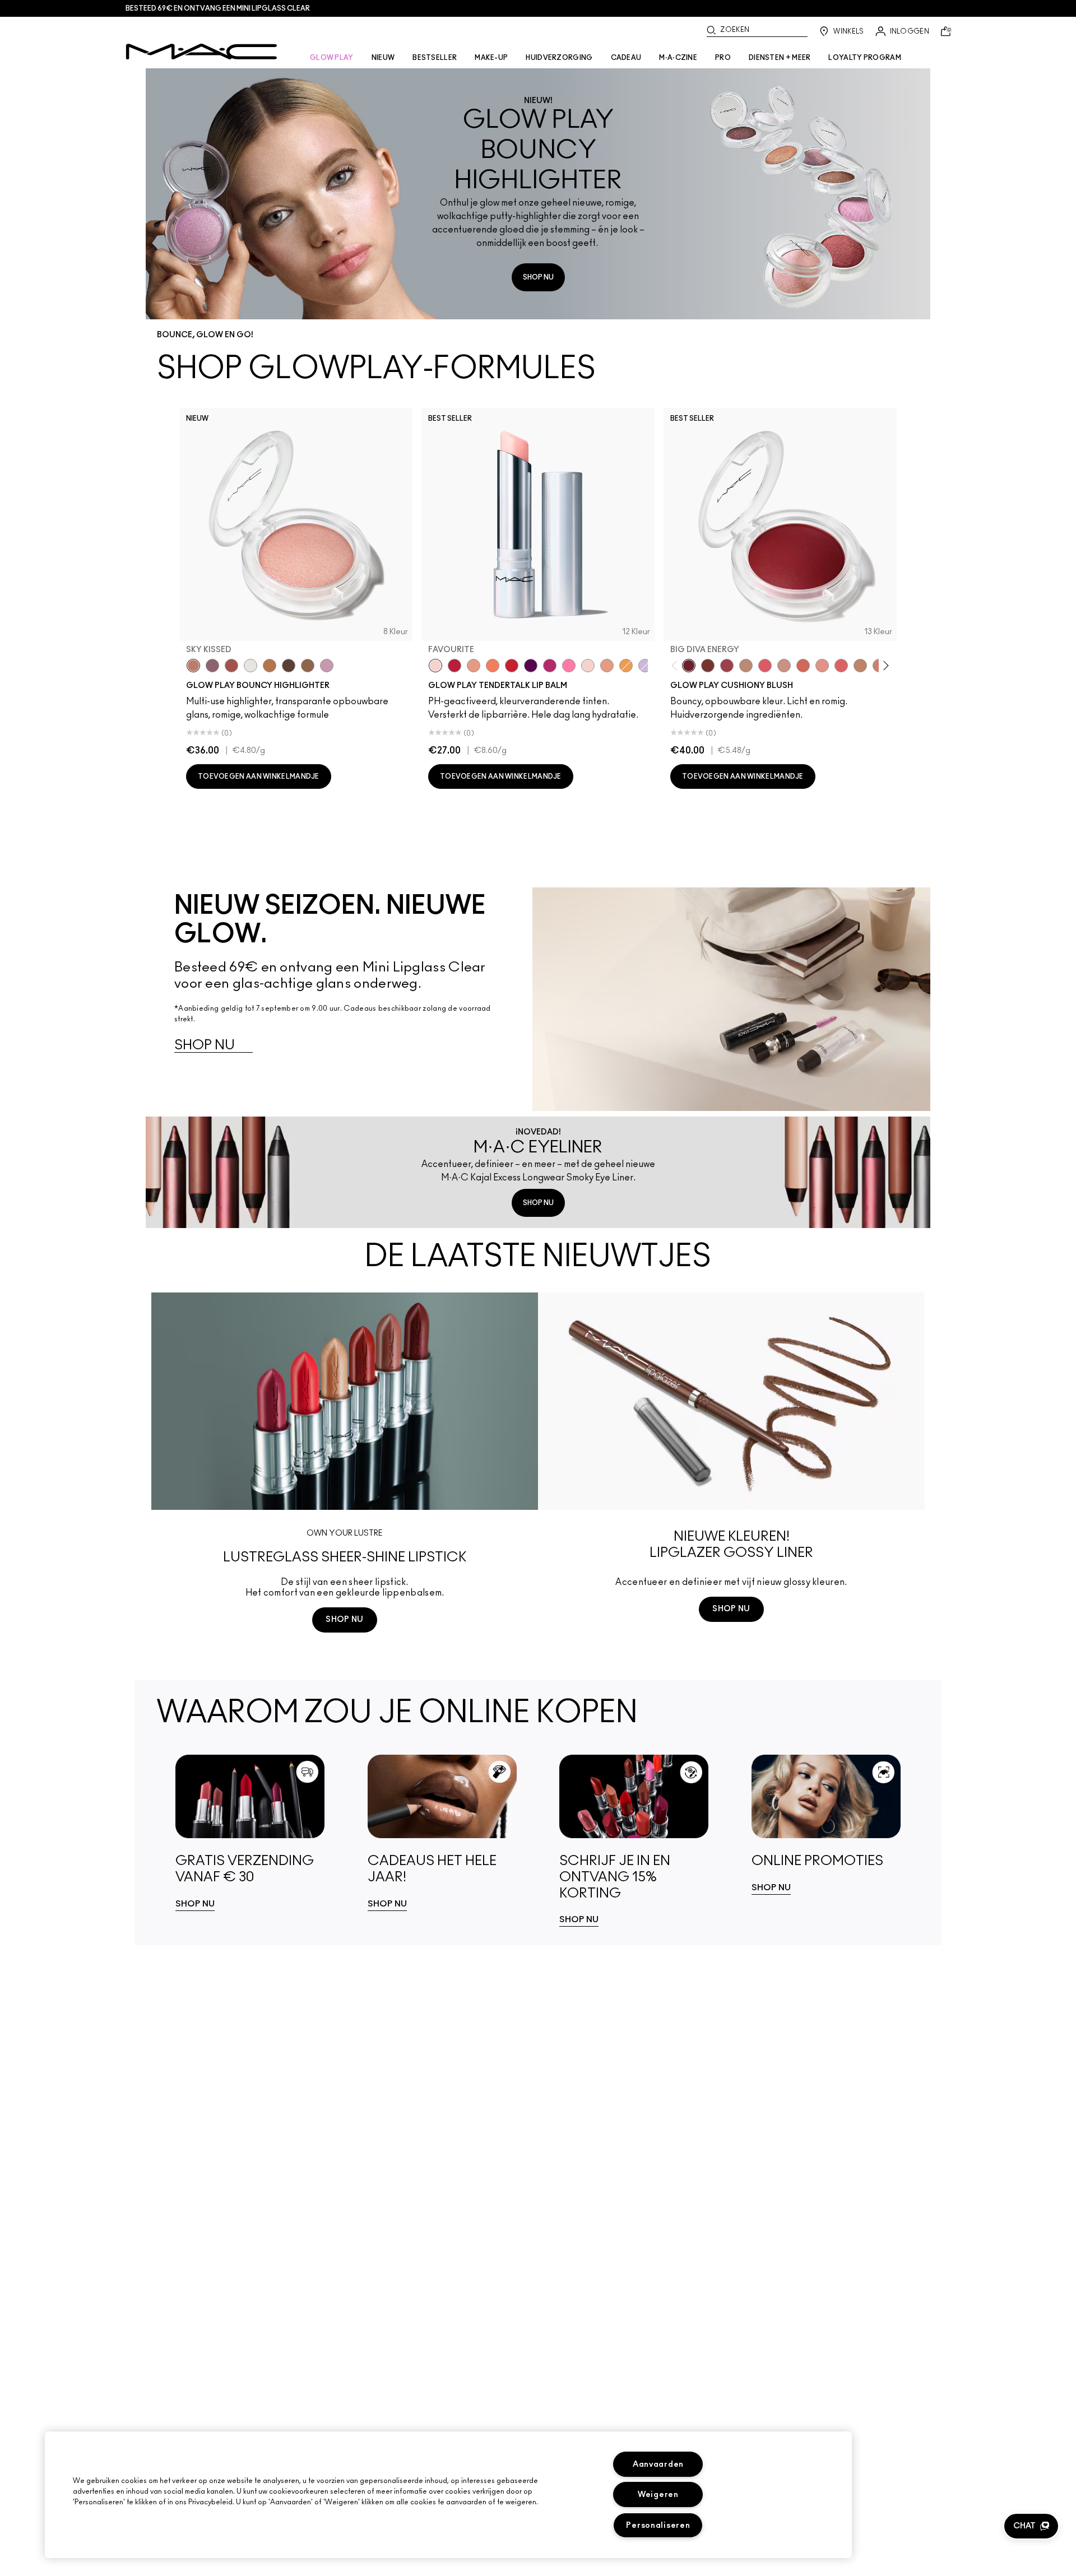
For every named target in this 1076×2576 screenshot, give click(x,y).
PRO (723, 58)
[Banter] (454, 666)
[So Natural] (860, 666)
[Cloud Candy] (231, 666)
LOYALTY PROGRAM (865, 58)
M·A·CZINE (678, 58)
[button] (1031, 2526)
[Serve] (512, 666)
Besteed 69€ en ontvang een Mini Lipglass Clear (218, 8)
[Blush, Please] (784, 666)
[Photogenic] (569, 666)
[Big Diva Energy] (689, 666)
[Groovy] (841, 666)
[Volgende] (884, 665)
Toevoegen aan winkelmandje (259, 776)
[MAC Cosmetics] (201, 52)
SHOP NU (538, 277)
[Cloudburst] (270, 666)
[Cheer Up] (822, 666)
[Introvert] (474, 666)
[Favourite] (435, 666)
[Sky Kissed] (193, 666)
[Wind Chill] (251, 666)
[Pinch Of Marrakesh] (708, 666)
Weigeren (658, 2494)
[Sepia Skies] (308, 666)
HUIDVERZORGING (559, 58)
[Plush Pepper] (727, 666)
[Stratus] (327, 666)
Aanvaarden (658, 2464)
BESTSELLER (435, 58)
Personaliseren (658, 2525)
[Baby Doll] (607, 666)
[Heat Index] (765, 666)
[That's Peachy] (803, 666)
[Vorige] (677, 665)
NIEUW (383, 58)
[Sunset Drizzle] (212, 666)
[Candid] (493, 666)
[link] (250, 1833)
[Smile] (588, 666)
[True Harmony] (746, 666)
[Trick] (531, 666)
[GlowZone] (289, 666)
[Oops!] (626, 666)
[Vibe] (645, 666)
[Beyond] (550, 666)
